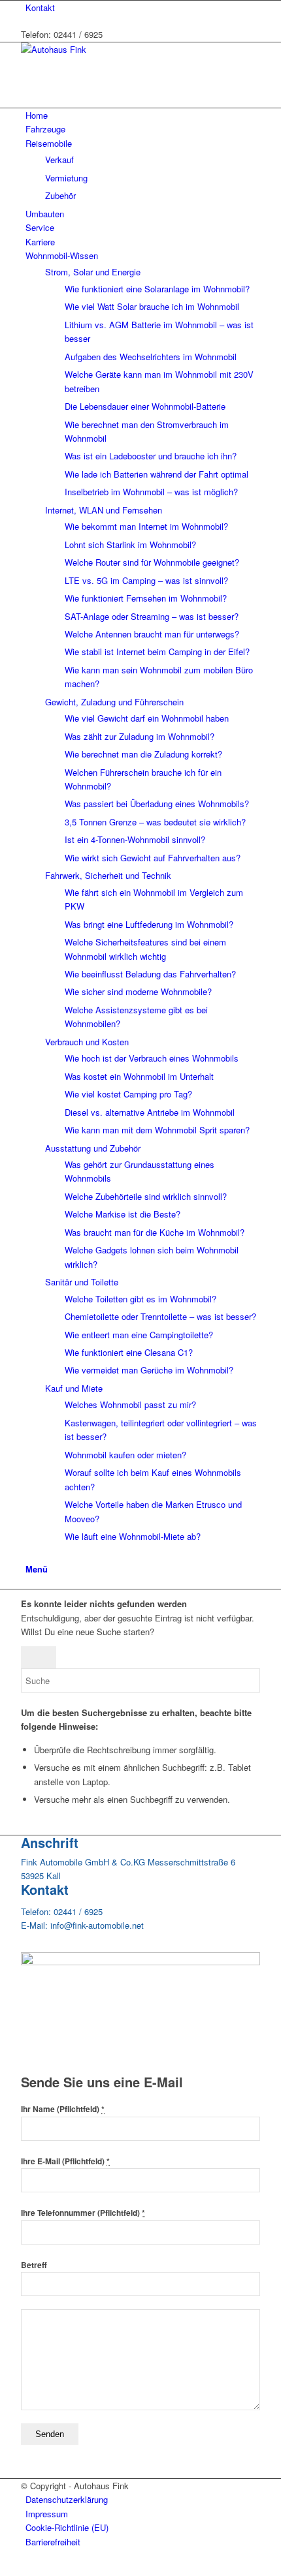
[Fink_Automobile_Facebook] (140, 1962)
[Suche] (29, 1554)
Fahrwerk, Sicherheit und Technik (108, 875)
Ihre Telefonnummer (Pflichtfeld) (83, 2213)
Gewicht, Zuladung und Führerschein (114, 702)
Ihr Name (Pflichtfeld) (63, 2109)
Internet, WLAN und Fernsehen (104, 510)
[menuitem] (143, 8)
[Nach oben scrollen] (3, 2568)
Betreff (34, 2265)
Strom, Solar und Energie (93, 272)
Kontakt (40, 8)
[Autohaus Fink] (119, 49)
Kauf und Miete (74, 1388)
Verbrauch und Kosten (87, 1042)
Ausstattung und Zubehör (93, 1148)
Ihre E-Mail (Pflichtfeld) (65, 2161)
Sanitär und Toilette (82, 1282)
